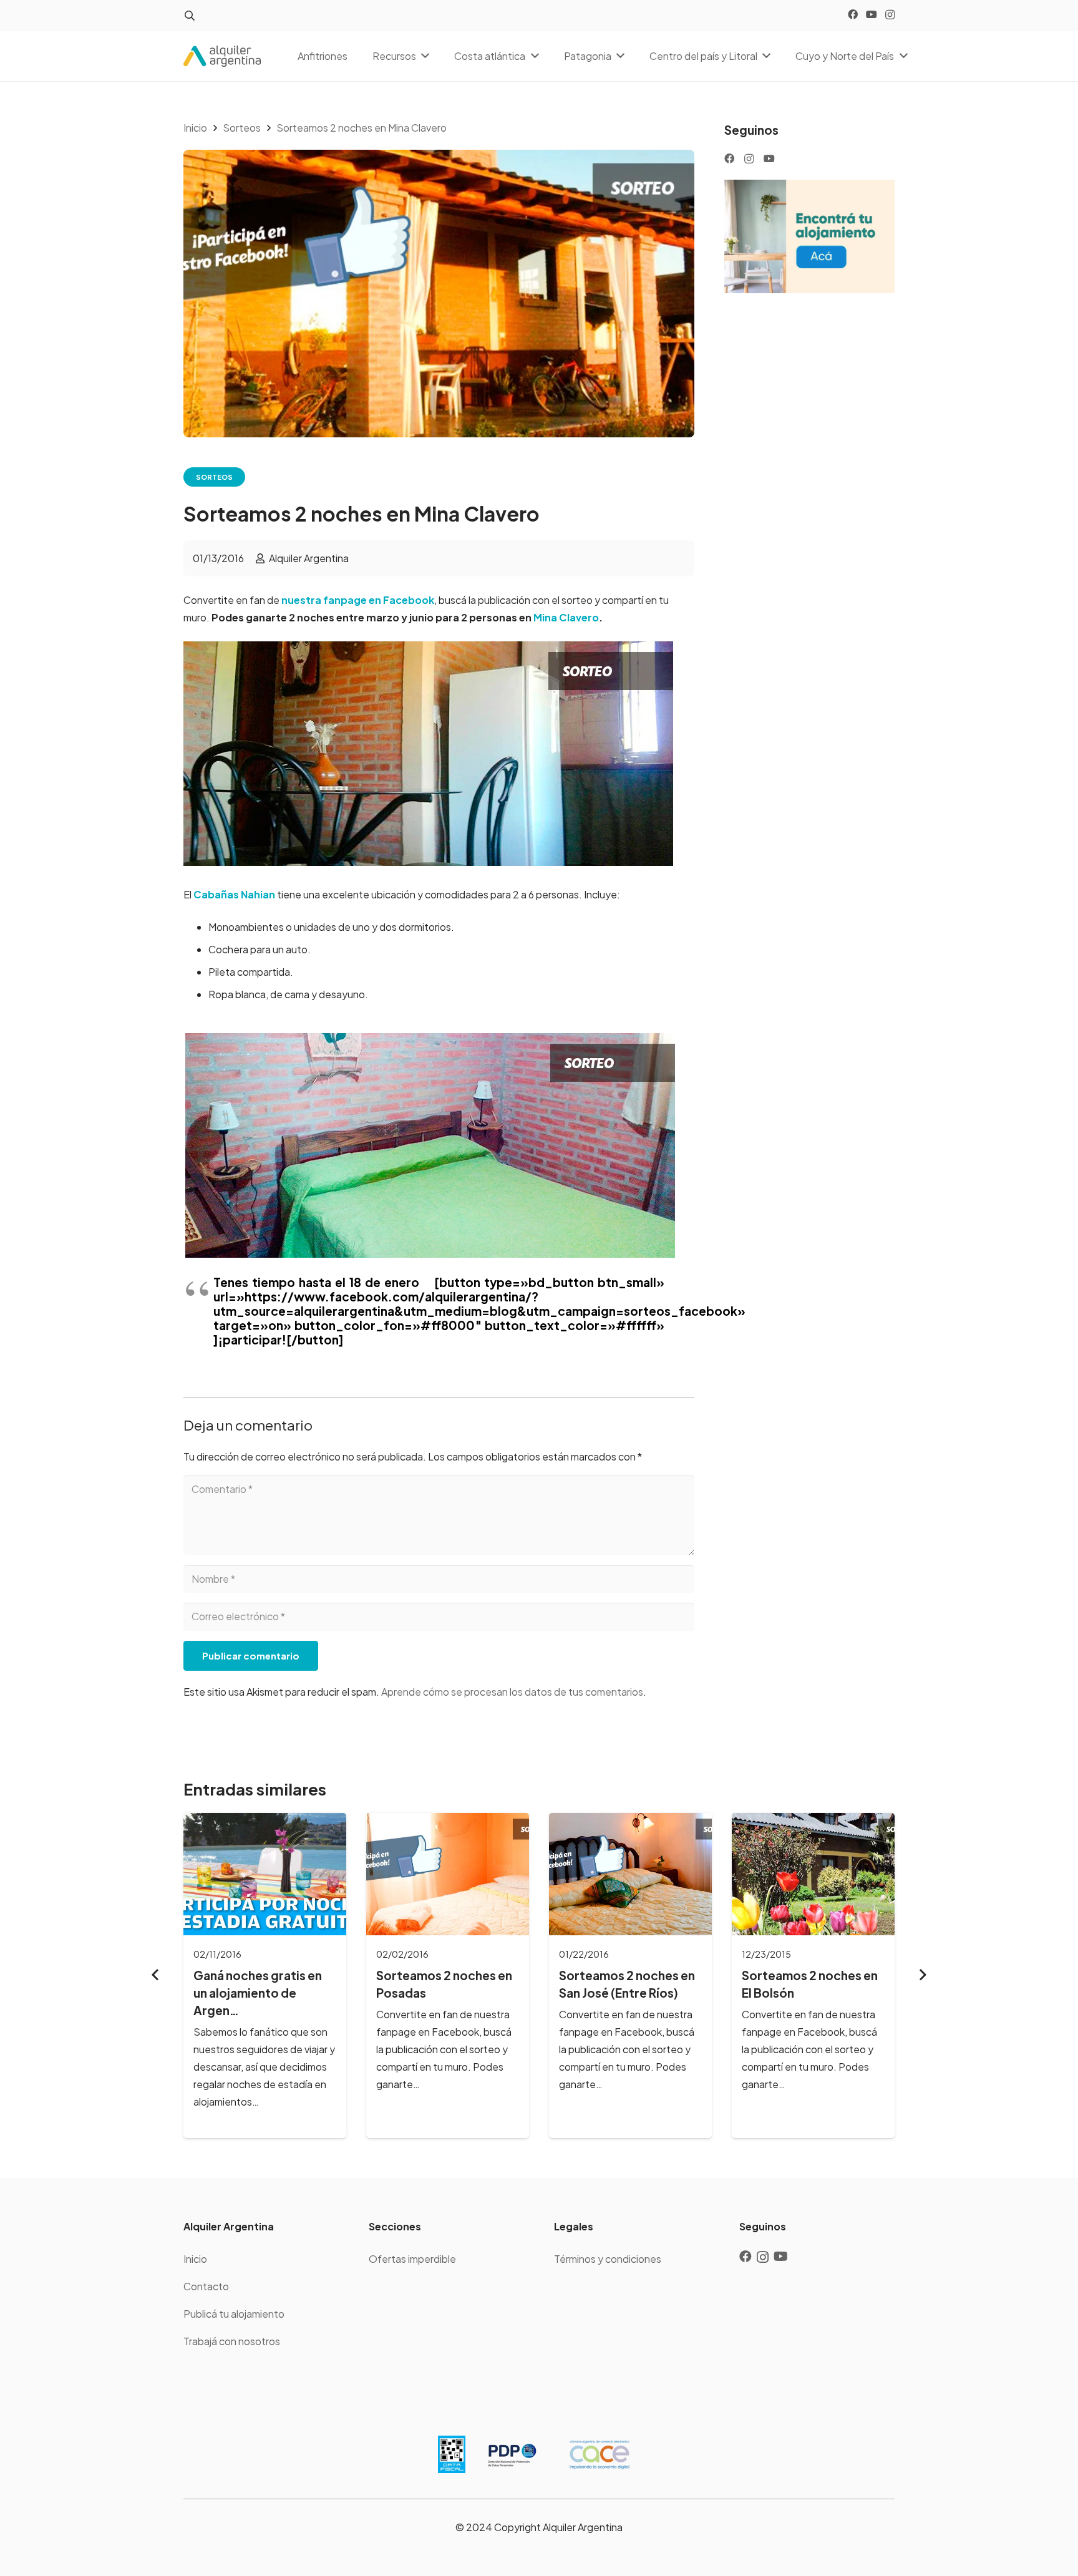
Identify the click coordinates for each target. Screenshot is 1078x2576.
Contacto (206, 2286)
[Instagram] (890, 15)
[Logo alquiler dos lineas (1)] (222, 56)
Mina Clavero (566, 617)
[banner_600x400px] (809, 236)
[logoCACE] (600, 2454)
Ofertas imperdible (412, 2259)
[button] (189, 16)
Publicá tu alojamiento (234, 2314)
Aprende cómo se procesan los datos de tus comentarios (512, 1692)
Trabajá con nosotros (232, 2341)
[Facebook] (853, 14)
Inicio (195, 2259)
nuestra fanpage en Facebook (358, 600)
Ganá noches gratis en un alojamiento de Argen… (258, 1993)
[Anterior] (156, 1975)
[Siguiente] (922, 1975)
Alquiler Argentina (309, 558)
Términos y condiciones (608, 2259)
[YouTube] (872, 14)
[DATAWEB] (452, 2454)
